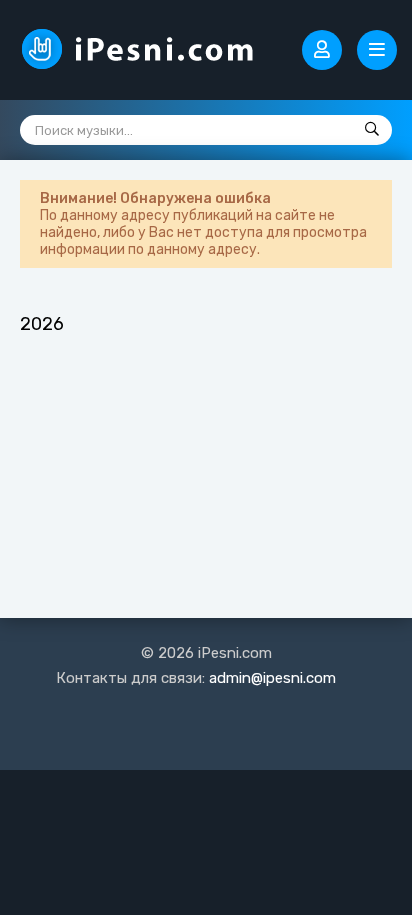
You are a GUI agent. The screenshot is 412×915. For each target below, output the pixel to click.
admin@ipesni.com (272, 678)
